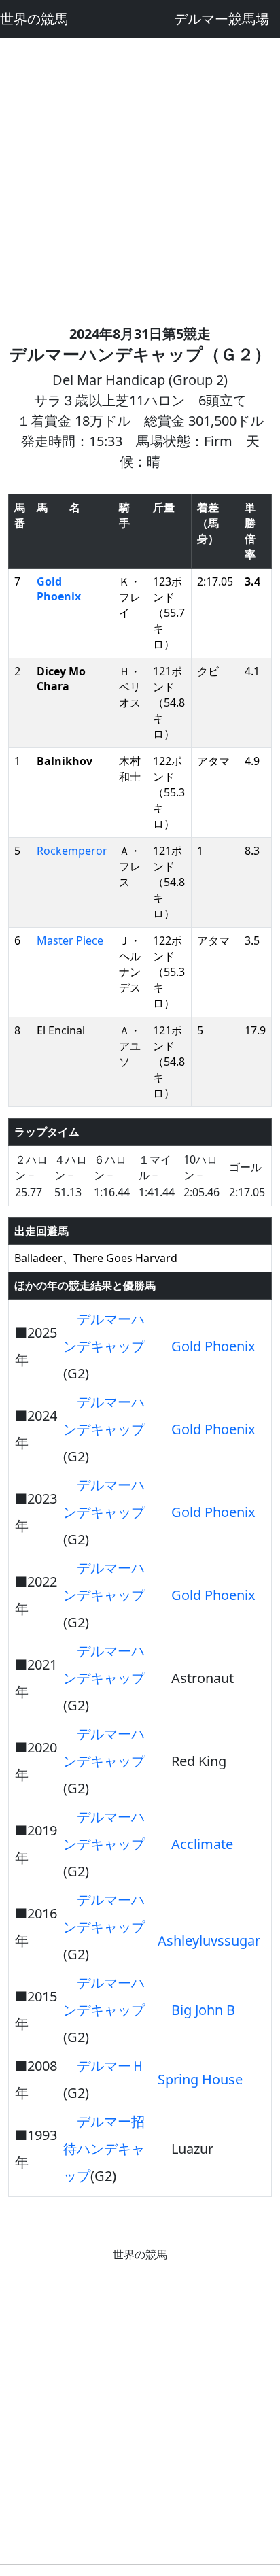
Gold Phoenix (59, 589)
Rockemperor (72, 851)
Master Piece (70, 940)
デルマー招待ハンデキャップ (104, 2149)
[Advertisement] (140, 178)
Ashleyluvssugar (209, 1941)
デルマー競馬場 (222, 19)
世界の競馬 (34, 19)
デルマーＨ (111, 2066)
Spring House (200, 2079)
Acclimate (202, 1844)
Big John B (203, 2010)
